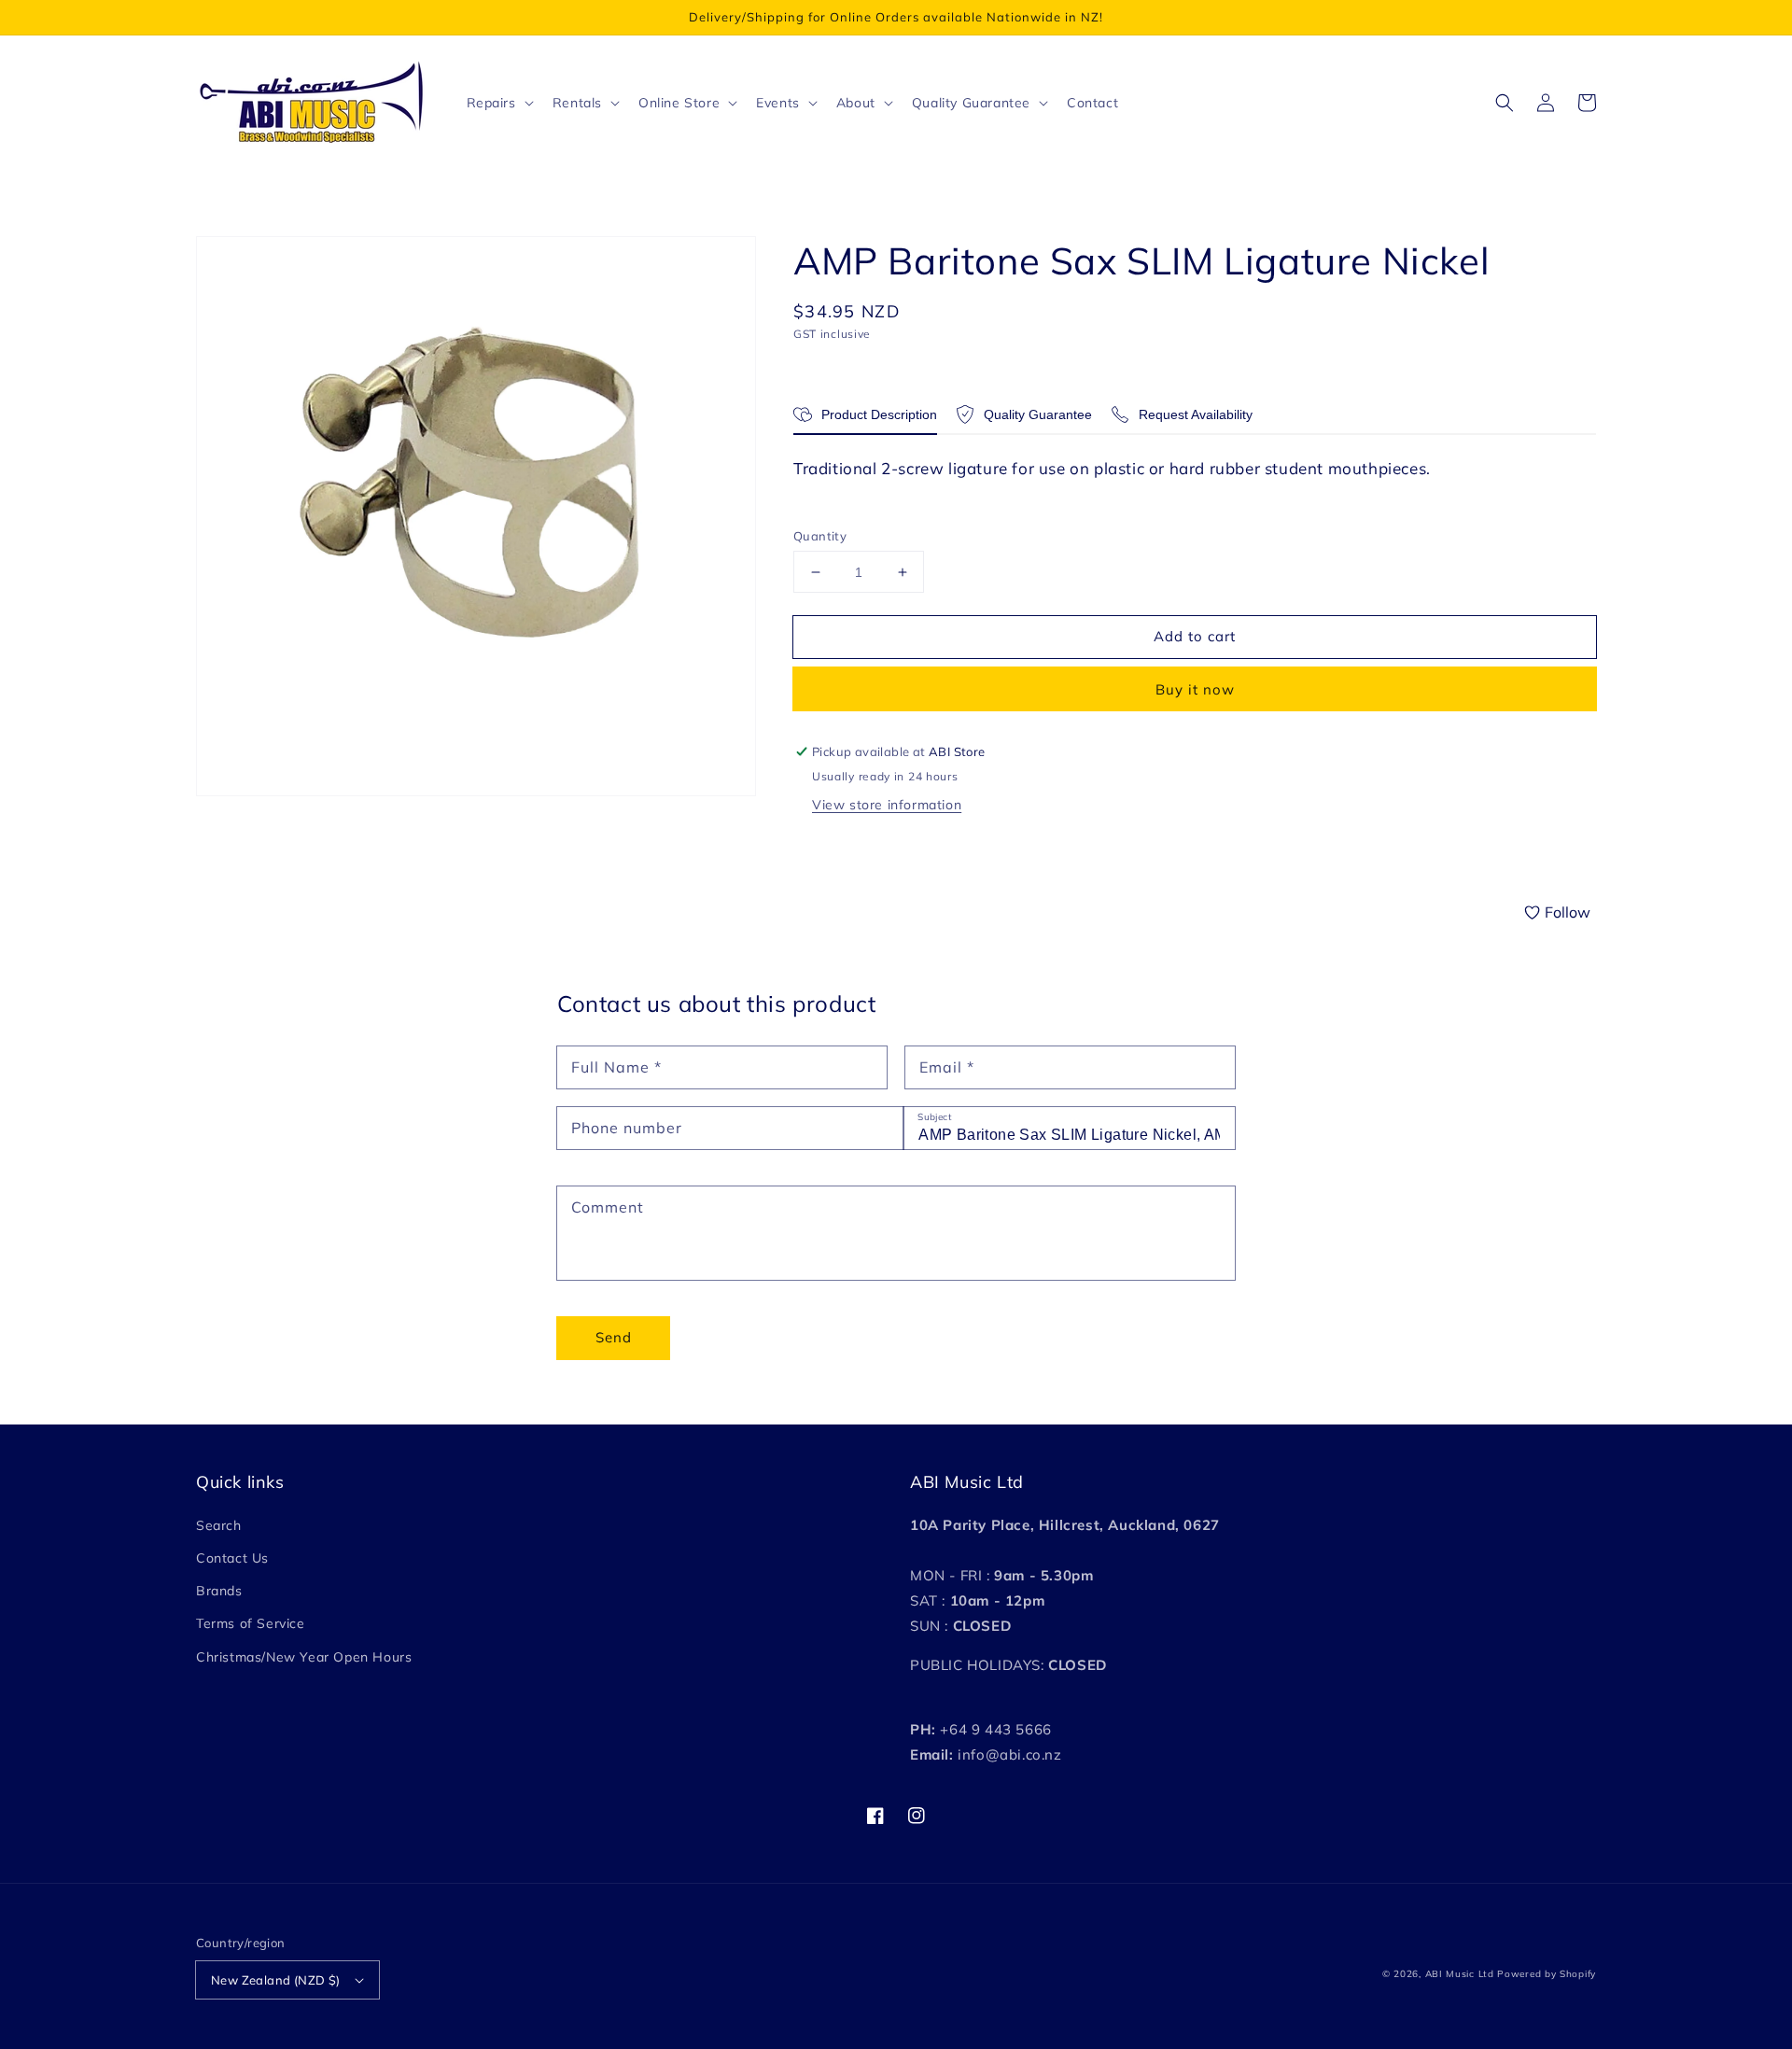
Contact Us (232, 1558)
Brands (219, 1591)
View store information (887, 805)
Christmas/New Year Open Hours (304, 1657)
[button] (1505, 103)
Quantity (820, 536)
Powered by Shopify (1547, 1974)
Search (219, 1525)
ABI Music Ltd (1460, 1974)
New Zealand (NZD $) (276, 1980)
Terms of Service (251, 1623)
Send (614, 1337)
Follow (1568, 912)
